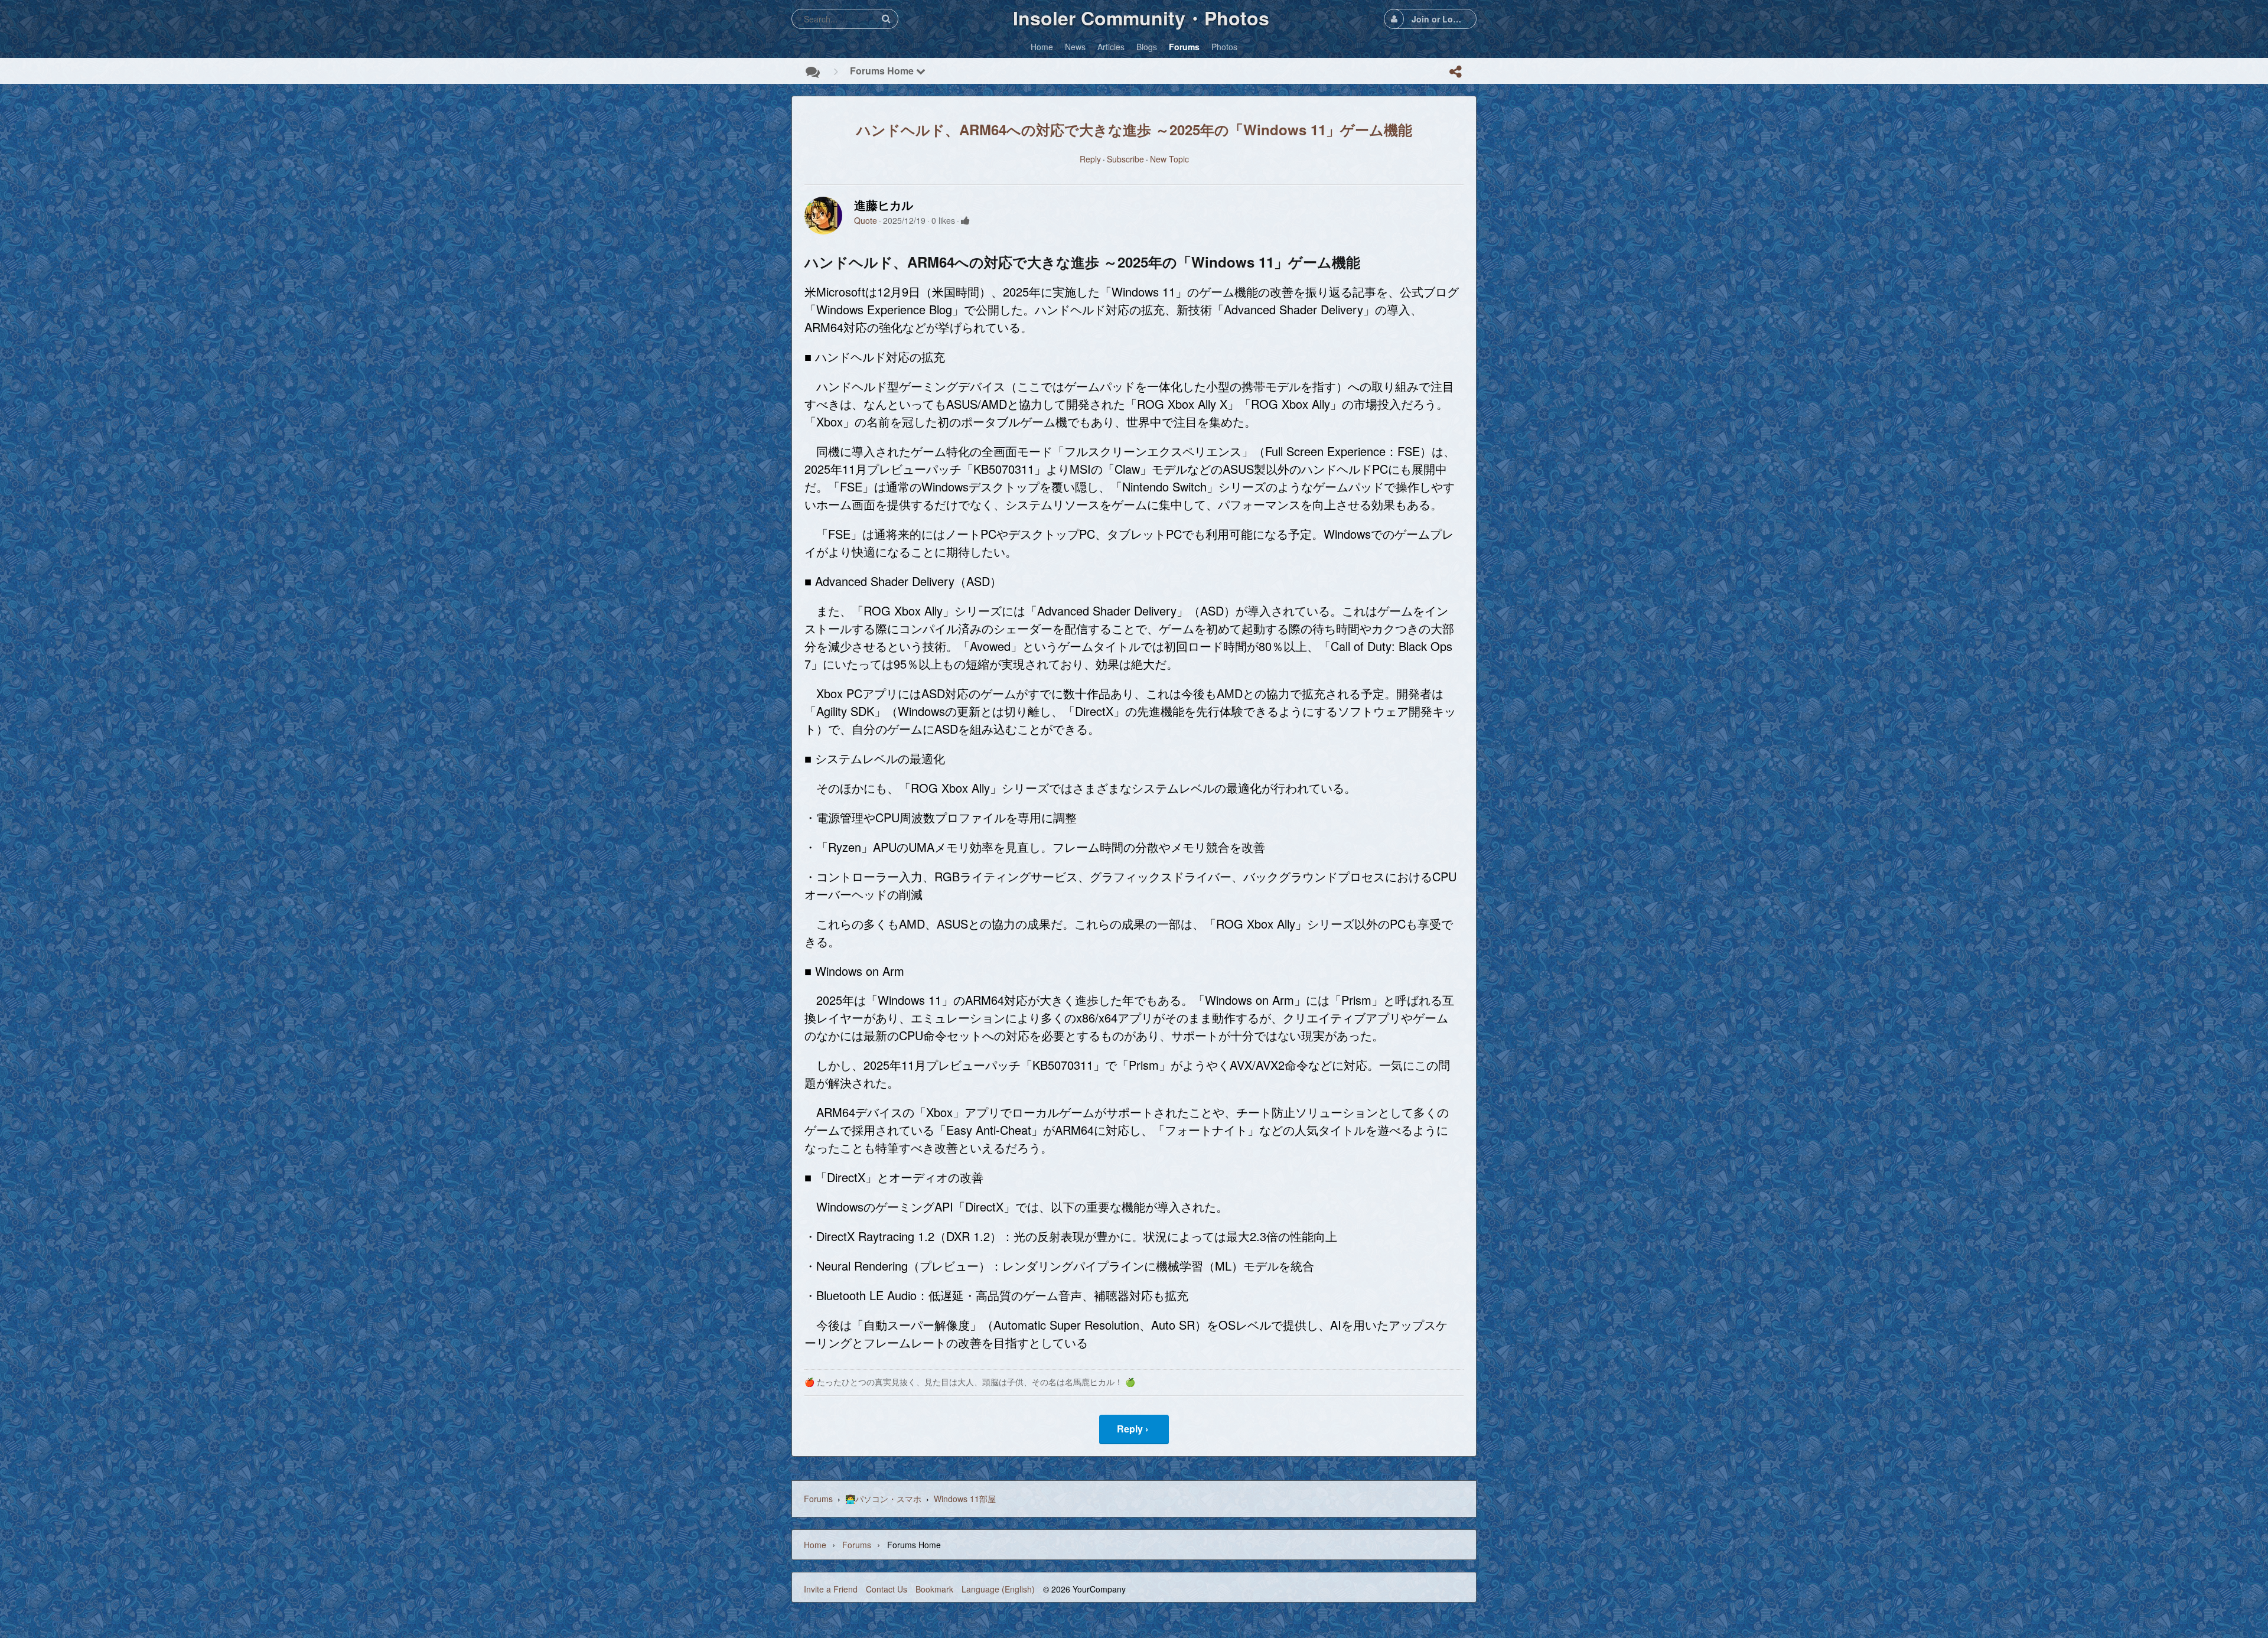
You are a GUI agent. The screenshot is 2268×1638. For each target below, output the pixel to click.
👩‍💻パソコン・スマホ (883, 1499)
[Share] (1455, 71)
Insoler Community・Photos (1141, 18)
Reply (1090, 159)
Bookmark (934, 1589)
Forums (818, 1499)
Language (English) (998, 1589)
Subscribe (1125, 159)
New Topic (1169, 159)
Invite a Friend (831, 1589)
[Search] (886, 19)
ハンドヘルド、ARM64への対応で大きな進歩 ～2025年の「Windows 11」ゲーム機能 (1134, 129)
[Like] (965, 220)
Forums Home (883, 71)
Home (815, 1545)
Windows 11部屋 (965, 1499)
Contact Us (887, 1589)
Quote (866, 220)
